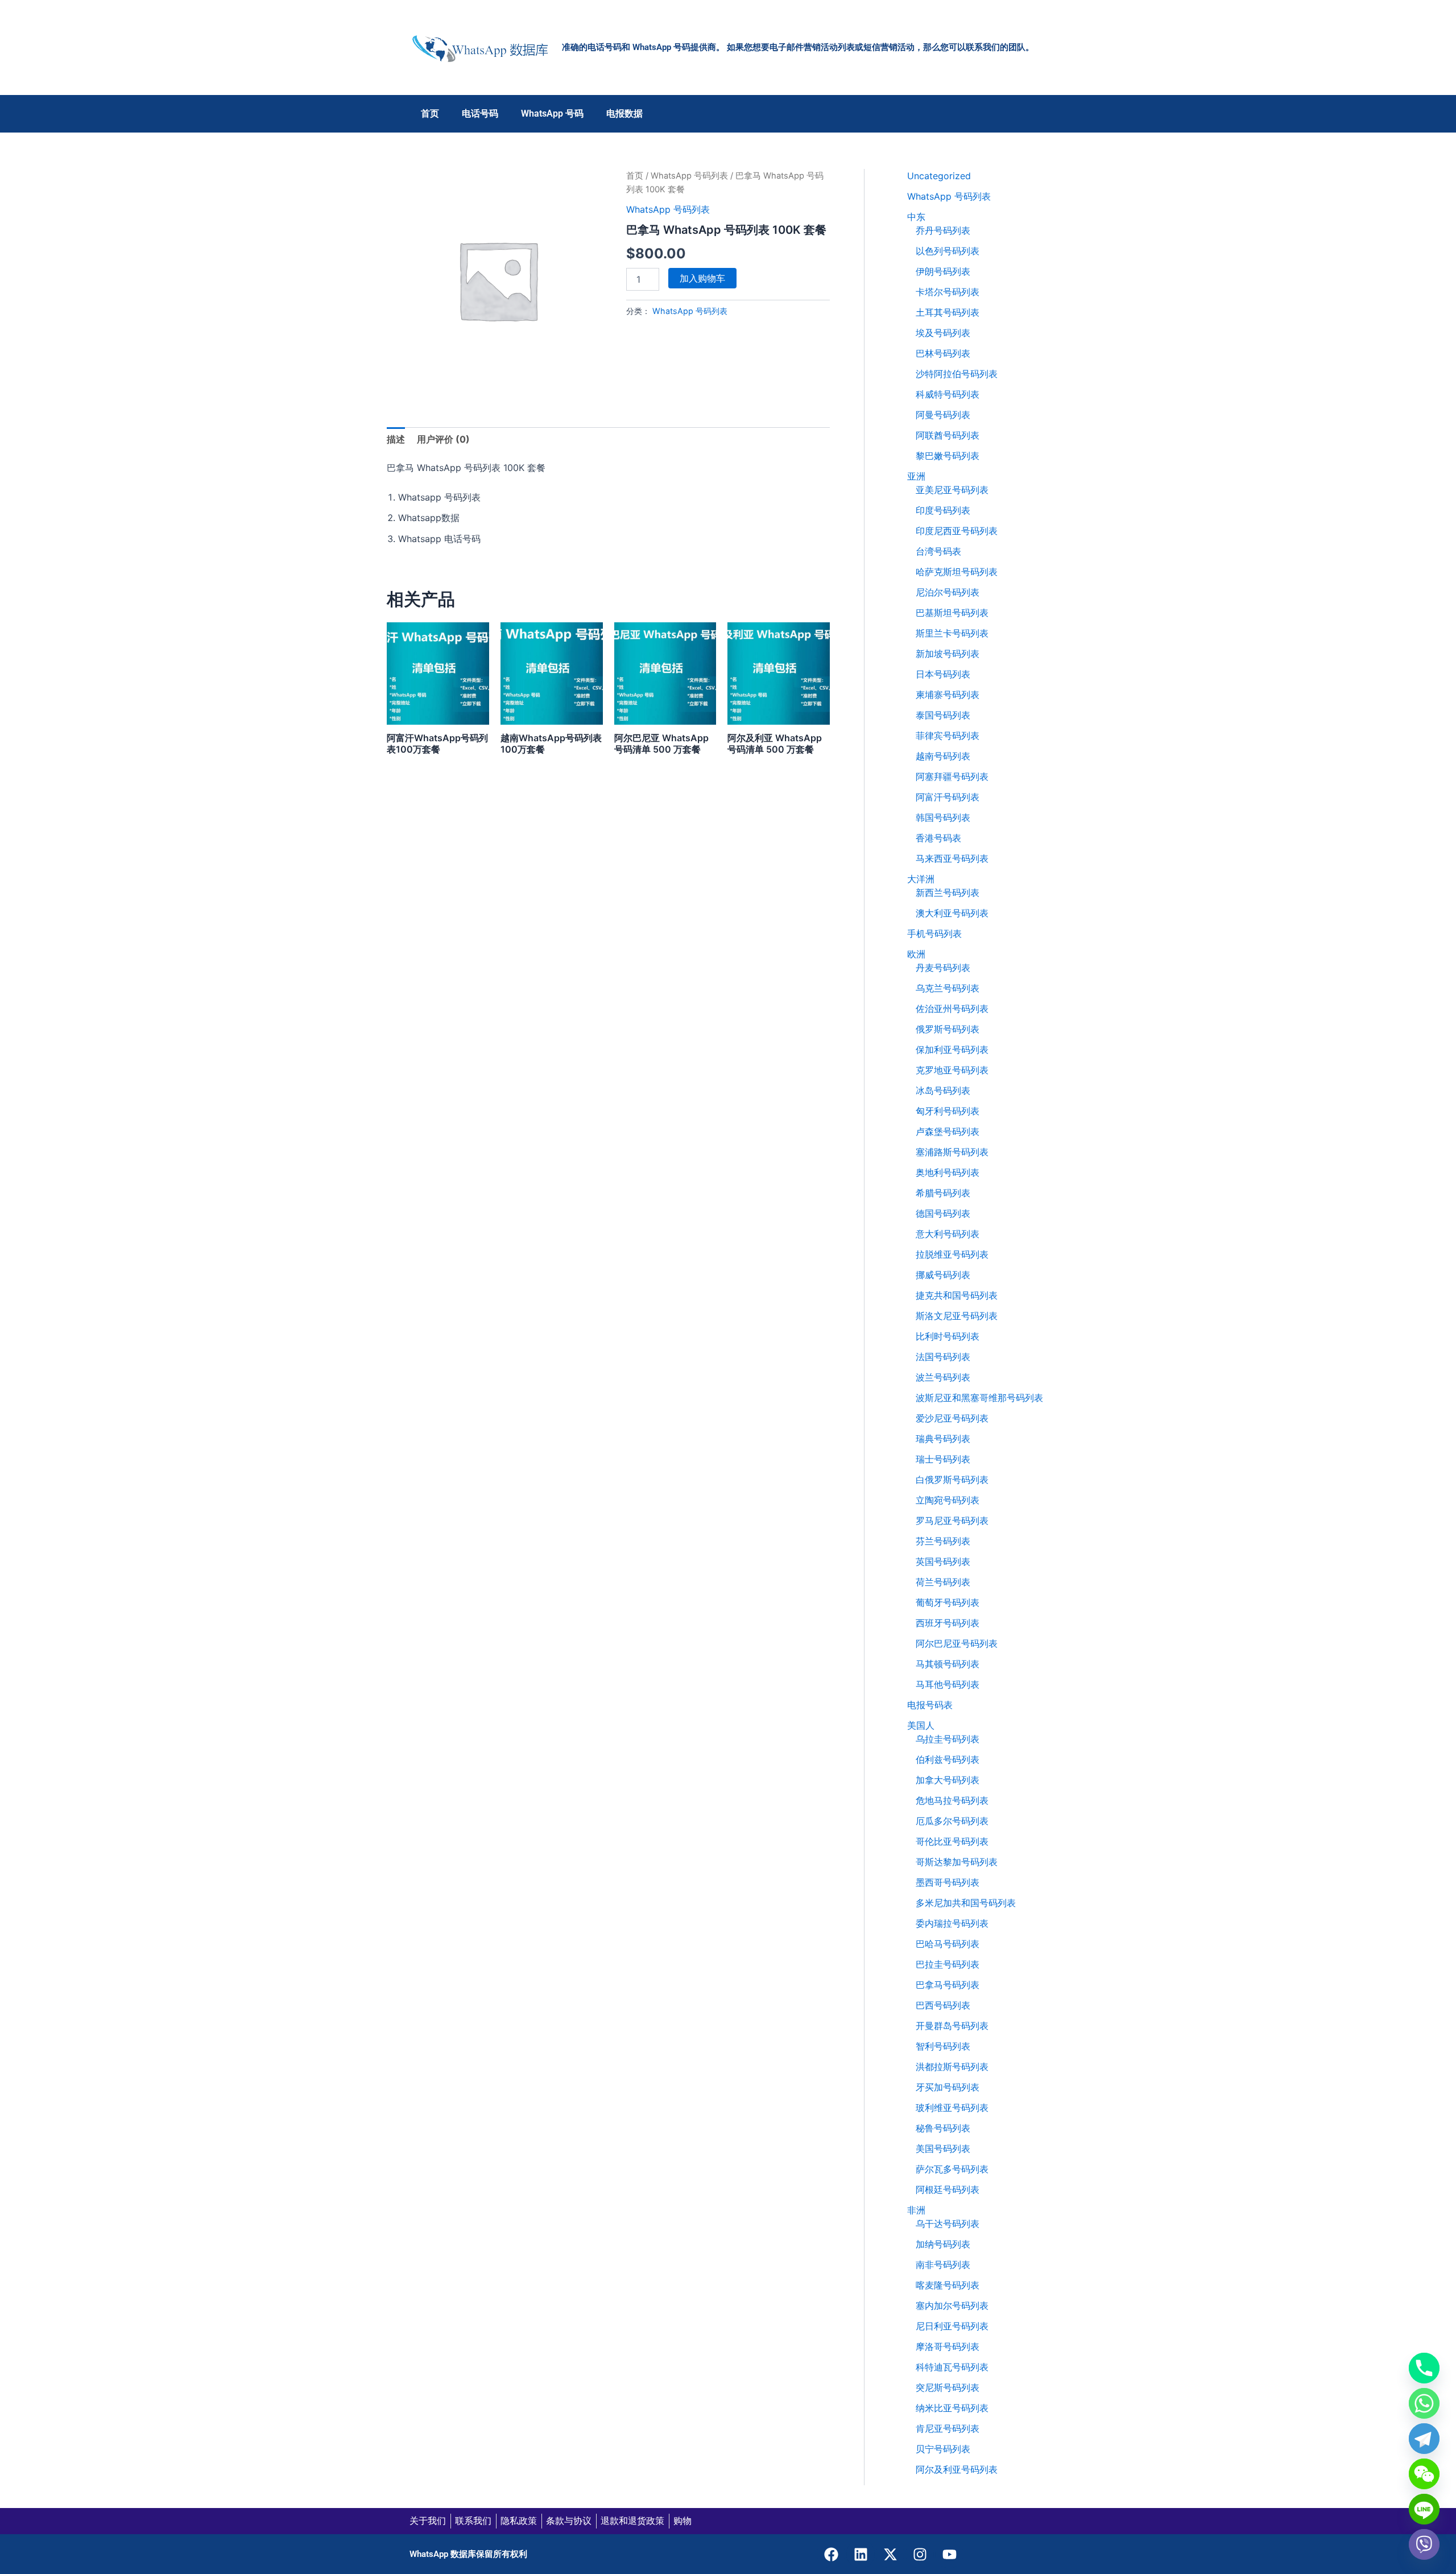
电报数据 (624, 113)
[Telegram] (1424, 2439)
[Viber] (1424, 2544)
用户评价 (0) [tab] (443, 439)
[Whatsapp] (1424, 2403)
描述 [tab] (396, 439)
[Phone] (1424, 2368)
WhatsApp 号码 (552, 113)
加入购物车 (702, 278)
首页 (430, 113)
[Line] (1424, 2509)
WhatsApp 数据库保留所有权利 (468, 2554)
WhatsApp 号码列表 (689, 176)
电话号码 (480, 113)
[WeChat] (1424, 2474)
